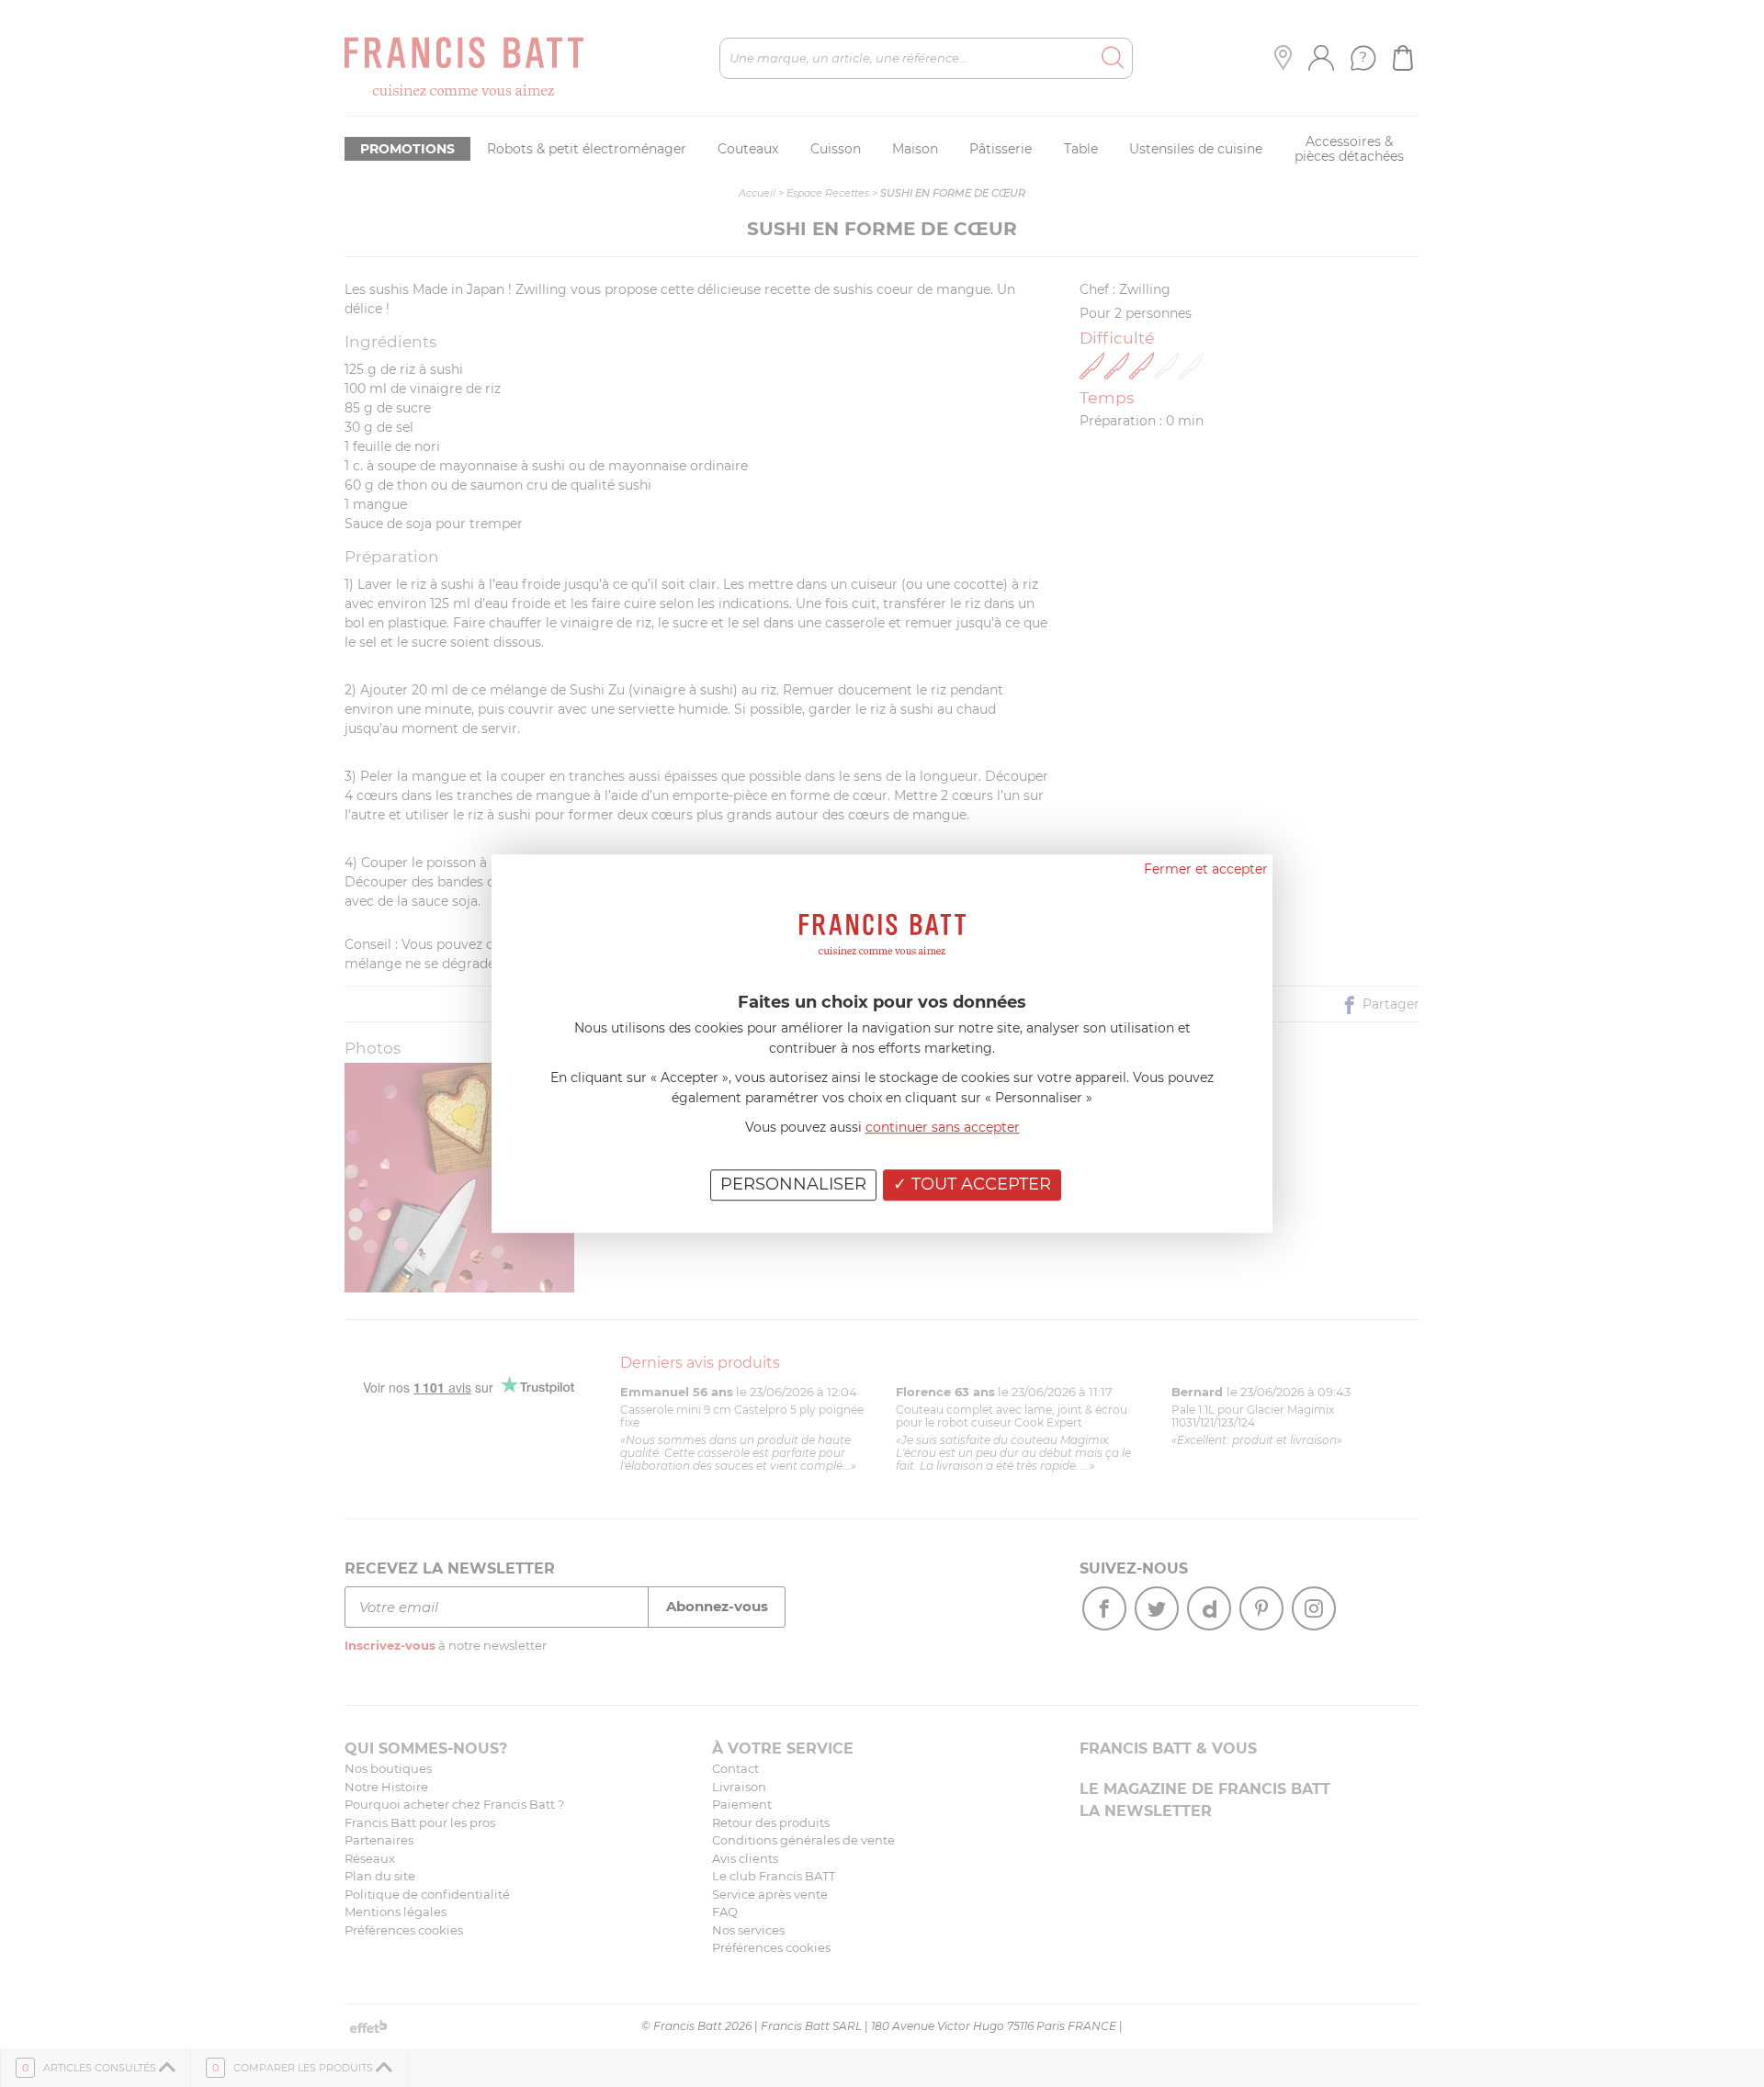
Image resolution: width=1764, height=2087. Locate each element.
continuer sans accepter (943, 1127)
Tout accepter (979, 1184)
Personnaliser (793, 1184)
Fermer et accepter (1206, 869)
